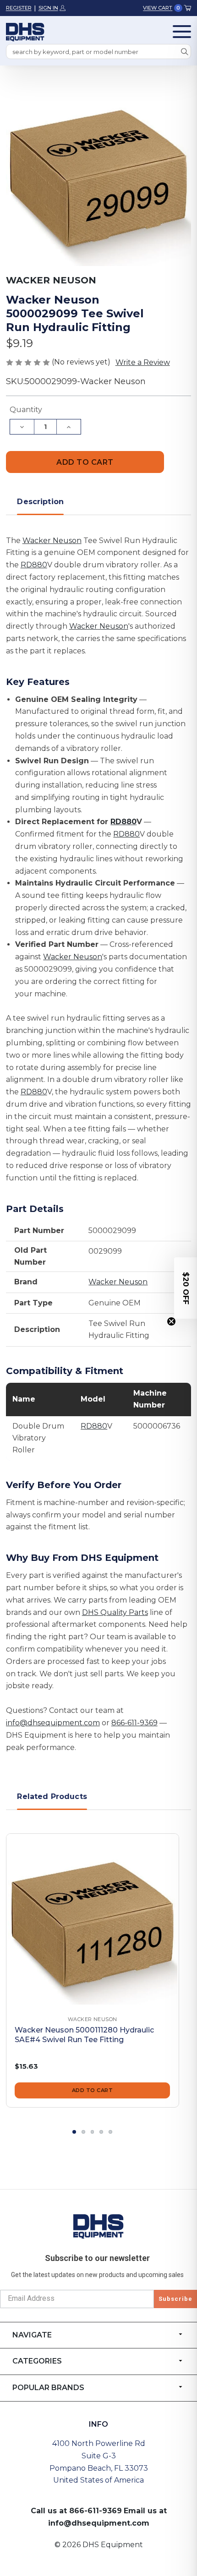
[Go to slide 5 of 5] (110, 2132)
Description (40, 502)
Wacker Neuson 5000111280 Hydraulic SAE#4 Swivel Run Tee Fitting (84, 2035)
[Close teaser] (171, 1321)
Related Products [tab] (52, 1796)
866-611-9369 (134, 1723)
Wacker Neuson (52, 541)
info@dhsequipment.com (53, 1723)
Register (19, 8)
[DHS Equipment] (98, 2226)
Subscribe (175, 2299)
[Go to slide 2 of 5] (83, 2132)
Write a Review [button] (143, 362)
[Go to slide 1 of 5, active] (74, 2132)
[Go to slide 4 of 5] (101, 2132)
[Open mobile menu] (182, 32)
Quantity (26, 410)
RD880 (34, 565)
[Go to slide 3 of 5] (93, 2132)
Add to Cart (93, 2090)
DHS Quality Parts (115, 1612)
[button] (186, 1288)
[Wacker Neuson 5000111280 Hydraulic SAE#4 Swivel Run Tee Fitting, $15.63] (93, 1920)
